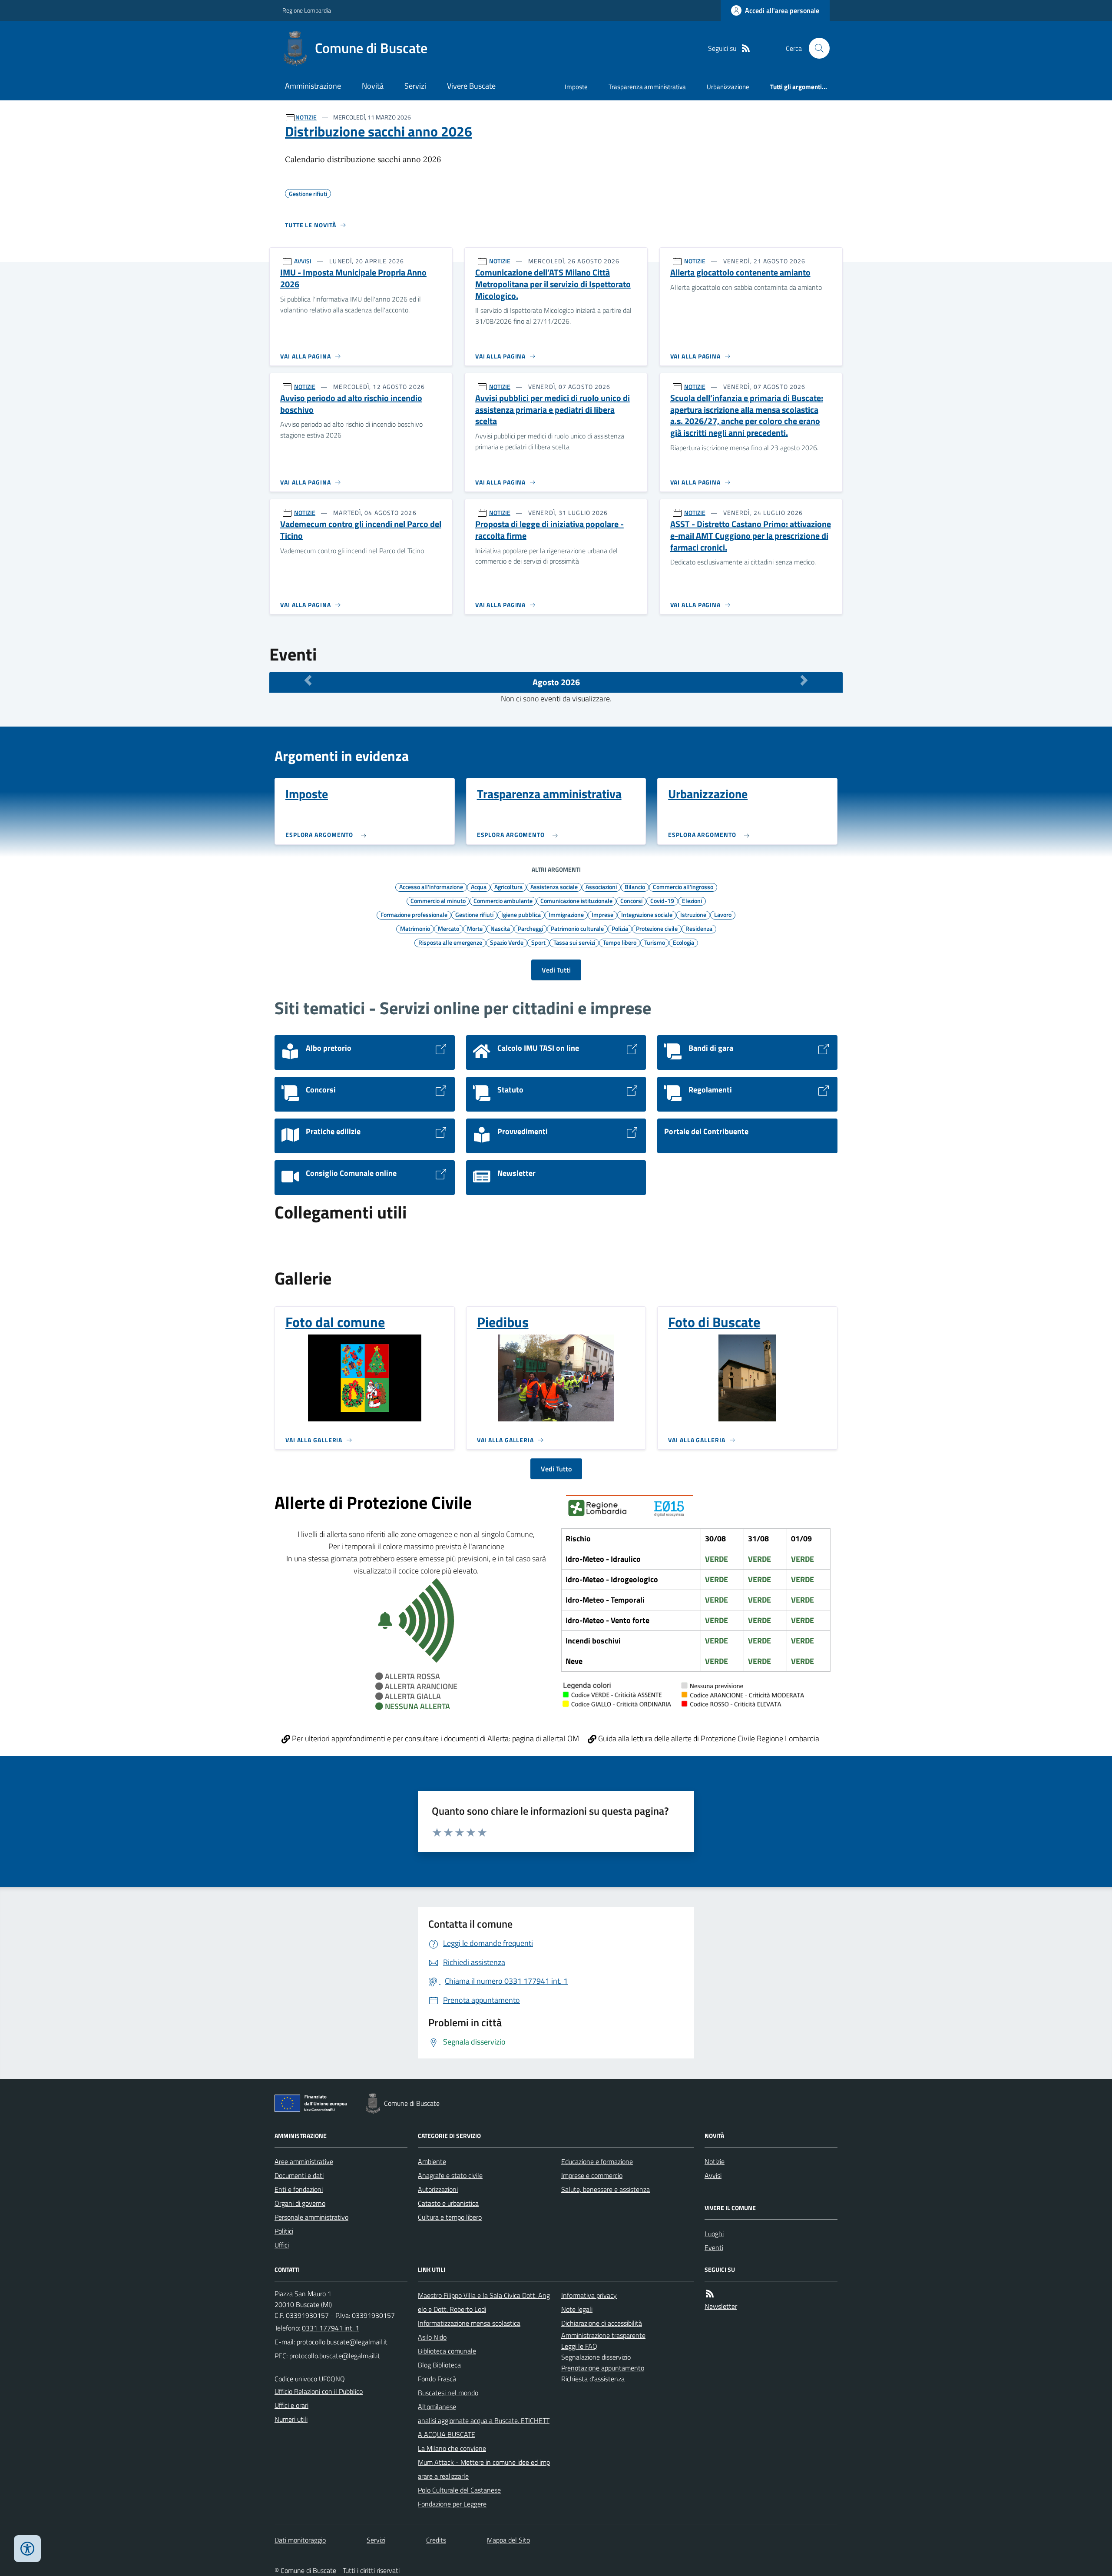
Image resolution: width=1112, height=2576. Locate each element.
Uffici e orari (291, 2405)
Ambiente (432, 2161)
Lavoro (723, 914)
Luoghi (714, 2234)
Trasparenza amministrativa (647, 87)
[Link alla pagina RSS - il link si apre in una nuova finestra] (746, 48)
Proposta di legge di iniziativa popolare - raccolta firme (549, 530)
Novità (373, 86)
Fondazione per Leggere (452, 2504)
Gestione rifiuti (474, 914)
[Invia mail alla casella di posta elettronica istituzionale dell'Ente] (342, 2342)
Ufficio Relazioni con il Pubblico (319, 2391)
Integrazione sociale (647, 914)
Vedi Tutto (556, 1469)
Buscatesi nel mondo (448, 2393)
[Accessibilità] (27, 2549)
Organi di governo (300, 2203)
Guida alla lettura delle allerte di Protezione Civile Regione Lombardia (708, 1738)
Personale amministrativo (311, 2217)
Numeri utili (291, 2419)
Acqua (479, 886)
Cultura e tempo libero (450, 2217)
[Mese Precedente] (308, 680)
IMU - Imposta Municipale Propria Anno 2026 (353, 278)
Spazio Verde (507, 942)
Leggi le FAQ (579, 2346)
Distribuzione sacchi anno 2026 (379, 131)
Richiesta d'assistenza (593, 2379)
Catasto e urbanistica (448, 2203)
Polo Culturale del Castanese (459, 2490)
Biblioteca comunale (447, 2351)
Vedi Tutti (556, 970)
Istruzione (693, 914)
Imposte (576, 87)
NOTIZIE (306, 117)
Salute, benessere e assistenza (606, 2189)
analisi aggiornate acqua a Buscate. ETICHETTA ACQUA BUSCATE (484, 2427)
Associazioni (601, 886)
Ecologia (683, 942)
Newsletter (721, 2306)
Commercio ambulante (503, 900)
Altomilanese (437, 2407)
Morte (475, 928)
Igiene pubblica (521, 914)
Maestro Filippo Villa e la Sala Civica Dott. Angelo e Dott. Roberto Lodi (484, 2302)
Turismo (655, 942)
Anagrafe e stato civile (450, 2175)
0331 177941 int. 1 (331, 2328)
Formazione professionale (414, 914)
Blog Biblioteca (439, 2365)
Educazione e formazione (597, 2161)
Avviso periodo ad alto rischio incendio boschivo (351, 404)
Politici (284, 2231)
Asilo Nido (432, 2337)
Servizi (415, 86)
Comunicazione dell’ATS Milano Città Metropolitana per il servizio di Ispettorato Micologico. (553, 284)
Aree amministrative (304, 2161)
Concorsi (631, 900)
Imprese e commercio (592, 2175)
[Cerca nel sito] (816, 48)
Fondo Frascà (437, 2379)
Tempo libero (620, 942)
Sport (538, 942)
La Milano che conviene (452, 2448)
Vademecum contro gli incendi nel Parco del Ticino (361, 530)
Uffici (282, 2245)
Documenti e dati (299, 2175)
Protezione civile (657, 928)
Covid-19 (662, 900)
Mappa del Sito (508, 2540)
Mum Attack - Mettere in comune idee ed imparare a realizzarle (484, 2469)
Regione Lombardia (307, 10)
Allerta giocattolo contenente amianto (740, 273)
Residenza (699, 928)
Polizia (620, 928)
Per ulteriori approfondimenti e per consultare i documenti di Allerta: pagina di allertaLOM (435, 1738)
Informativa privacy (589, 2295)
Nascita (500, 928)
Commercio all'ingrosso (683, 886)
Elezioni (692, 900)
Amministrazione (313, 86)
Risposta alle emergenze (450, 942)
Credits (436, 2540)
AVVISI (303, 261)
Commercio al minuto (438, 900)
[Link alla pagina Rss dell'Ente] (710, 2294)
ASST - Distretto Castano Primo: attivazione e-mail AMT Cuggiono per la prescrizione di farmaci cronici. (751, 536)
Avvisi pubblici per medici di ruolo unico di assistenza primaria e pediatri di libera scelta (553, 410)
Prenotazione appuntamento (603, 2368)
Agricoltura (508, 886)
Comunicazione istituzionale (576, 900)
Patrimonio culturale (577, 928)
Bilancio (635, 886)
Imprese (602, 914)
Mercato (448, 928)
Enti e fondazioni (299, 2189)
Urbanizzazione (728, 87)
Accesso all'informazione (431, 886)
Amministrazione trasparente (603, 2335)
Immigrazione (566, 914)
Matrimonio (415, 928)
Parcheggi (530, 928)
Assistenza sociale (554, 886)
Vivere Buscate (471, 86)
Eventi (714, 2247)
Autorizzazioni (438, 2189)
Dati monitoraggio (300, 2540)
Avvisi (713, 2175)
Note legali (577, 2309)
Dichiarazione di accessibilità (602, 2323)
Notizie (715, 2161)
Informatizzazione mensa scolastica (469, 2323)
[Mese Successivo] (804, 680)
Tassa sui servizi (574, 942)
